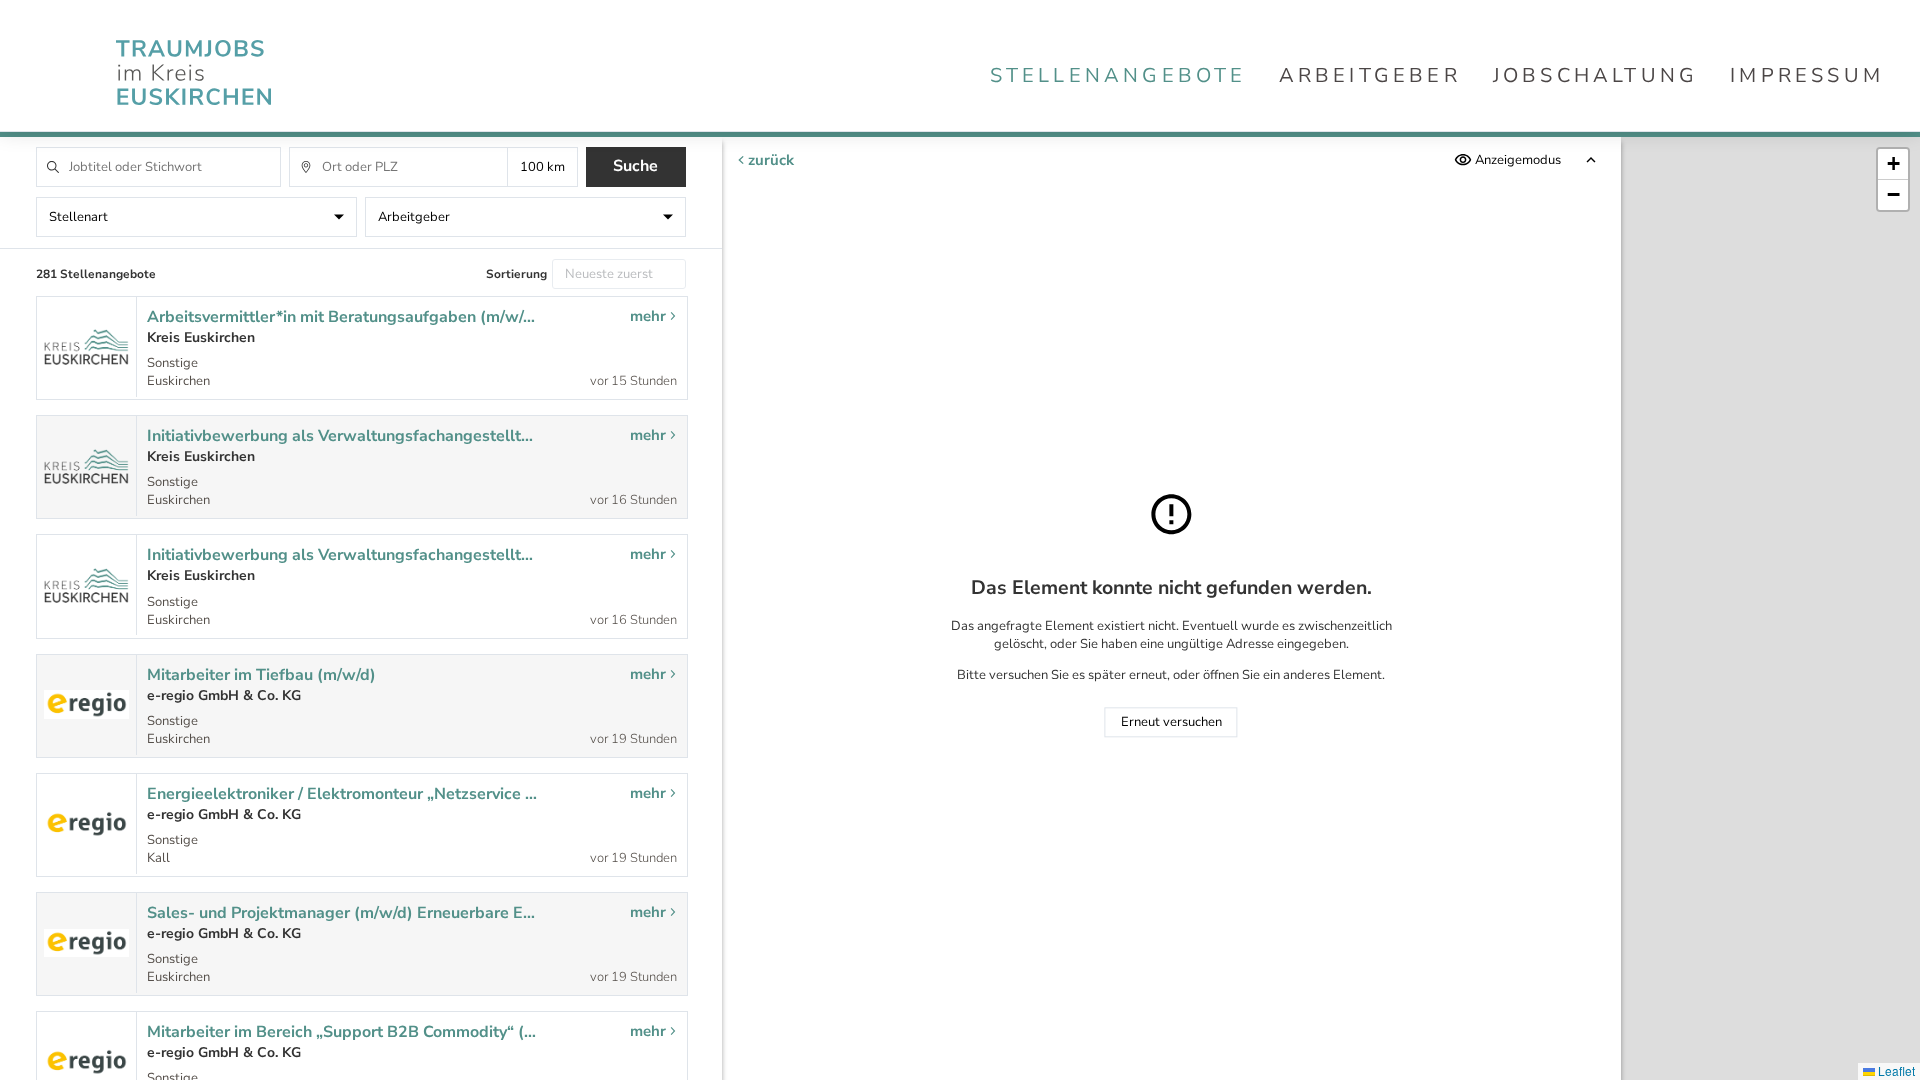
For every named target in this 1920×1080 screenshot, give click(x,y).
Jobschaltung (1595, 75)
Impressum (1807, 75)
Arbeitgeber (1370, 75)
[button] (1893, 164)
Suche (635, 166)
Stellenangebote (1118, 75)
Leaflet (1895, 1070)
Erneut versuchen (1171, 722)
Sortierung (516, 274)
